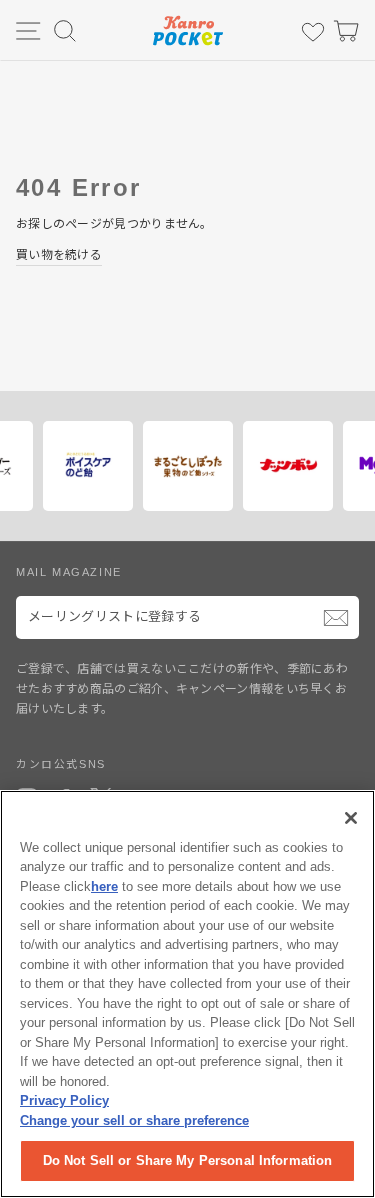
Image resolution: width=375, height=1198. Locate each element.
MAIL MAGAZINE (69, 572)
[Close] (351, 818)
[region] (187, 994)
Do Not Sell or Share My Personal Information (188, 1160)
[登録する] (336, 618)
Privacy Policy (64, 1100)
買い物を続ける (59, 255)
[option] (146, 466)
